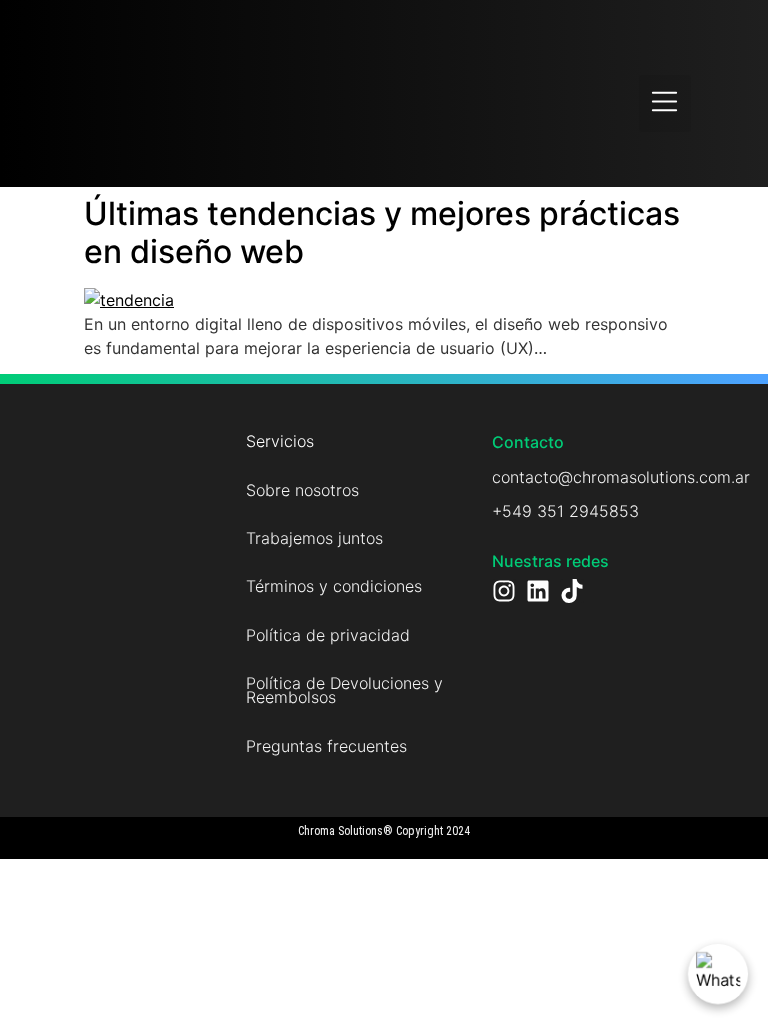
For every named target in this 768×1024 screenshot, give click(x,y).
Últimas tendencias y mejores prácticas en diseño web (382, 232)
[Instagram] (504, 591)
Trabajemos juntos (314, 538)
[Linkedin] (538, 591)
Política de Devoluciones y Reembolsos (344, 690)
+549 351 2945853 (565, 511)
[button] (665, 104)
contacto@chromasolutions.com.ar (621, 477)
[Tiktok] (572, 591)
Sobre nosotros (302, 490)
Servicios (280, 441)
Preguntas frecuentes (326, 746)
